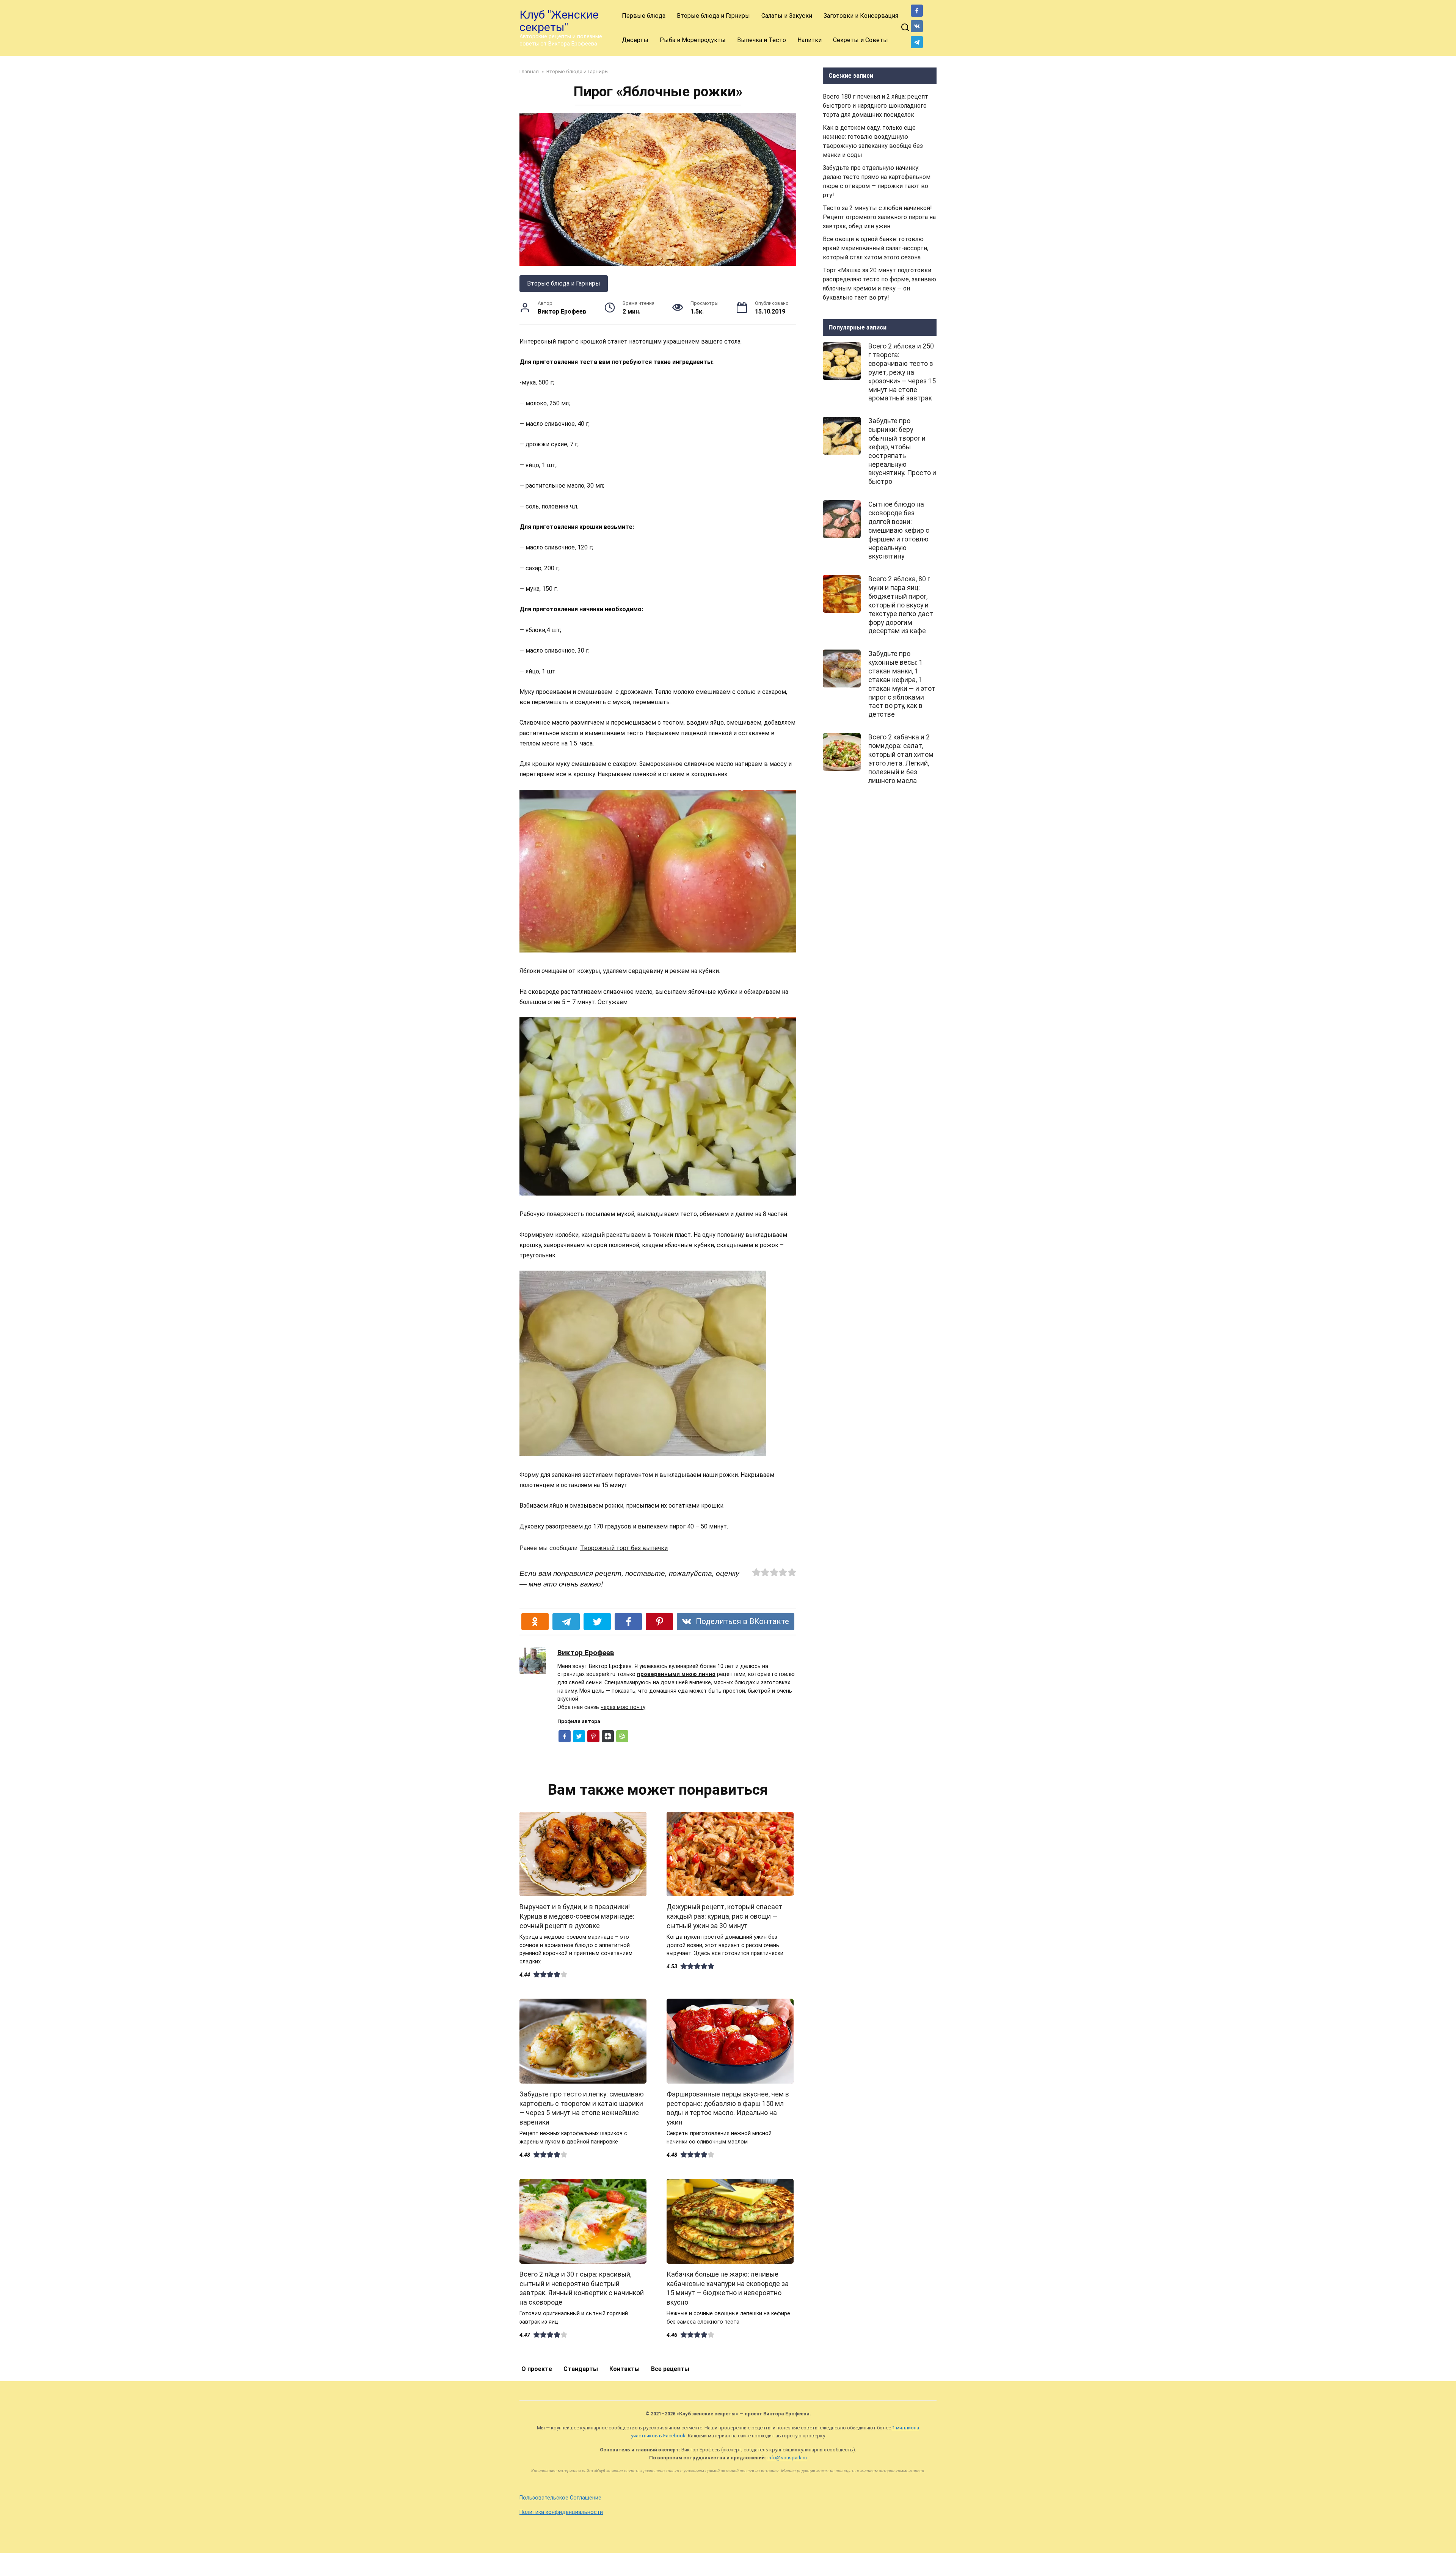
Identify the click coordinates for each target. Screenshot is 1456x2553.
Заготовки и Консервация (861, 16)
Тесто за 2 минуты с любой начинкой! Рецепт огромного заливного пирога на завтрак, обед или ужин (879, 217)
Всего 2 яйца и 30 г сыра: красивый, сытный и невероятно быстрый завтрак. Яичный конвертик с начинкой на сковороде (582, 2288)
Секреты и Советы (861, 40)
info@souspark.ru (787, 2458)
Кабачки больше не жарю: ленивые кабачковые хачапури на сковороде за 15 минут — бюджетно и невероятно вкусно (728, 2288)
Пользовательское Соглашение (560, 2498)
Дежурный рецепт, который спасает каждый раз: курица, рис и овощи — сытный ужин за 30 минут (725, 1916)
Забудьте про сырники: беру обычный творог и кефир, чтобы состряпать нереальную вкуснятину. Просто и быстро (902, 451)
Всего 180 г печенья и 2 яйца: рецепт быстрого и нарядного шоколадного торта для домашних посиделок (875, 106)
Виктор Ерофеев (586, 1653)
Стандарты (581, 2369)
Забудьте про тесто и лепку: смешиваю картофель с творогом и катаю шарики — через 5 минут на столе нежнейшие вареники (582, 2108)
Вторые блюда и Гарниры (713, 16)
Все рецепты (670, 2369)
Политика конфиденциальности (561, 2512)
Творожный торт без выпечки (624, 1548)
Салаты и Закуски (787, 16)
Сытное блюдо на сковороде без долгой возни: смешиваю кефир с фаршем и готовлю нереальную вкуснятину (899, 530)
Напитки (810, 40)
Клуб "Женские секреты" (559, 21)
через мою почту (623, 1707)
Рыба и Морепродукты (693, 40)
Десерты (635, 40)
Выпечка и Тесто (762, 40)
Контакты (624, 2369)
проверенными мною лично (676, 1674)
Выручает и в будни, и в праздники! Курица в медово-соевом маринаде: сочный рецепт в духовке (577, 1916)
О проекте (537, 2369)
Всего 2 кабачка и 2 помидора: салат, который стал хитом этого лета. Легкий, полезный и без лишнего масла (901, 759)
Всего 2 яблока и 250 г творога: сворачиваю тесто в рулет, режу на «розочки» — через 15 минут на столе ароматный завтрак (902, 372)
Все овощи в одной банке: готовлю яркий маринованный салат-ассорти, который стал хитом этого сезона (875, 248)
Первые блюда (644, 16)
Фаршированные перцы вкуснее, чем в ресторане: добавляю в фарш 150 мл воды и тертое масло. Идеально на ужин (728, 2108)
